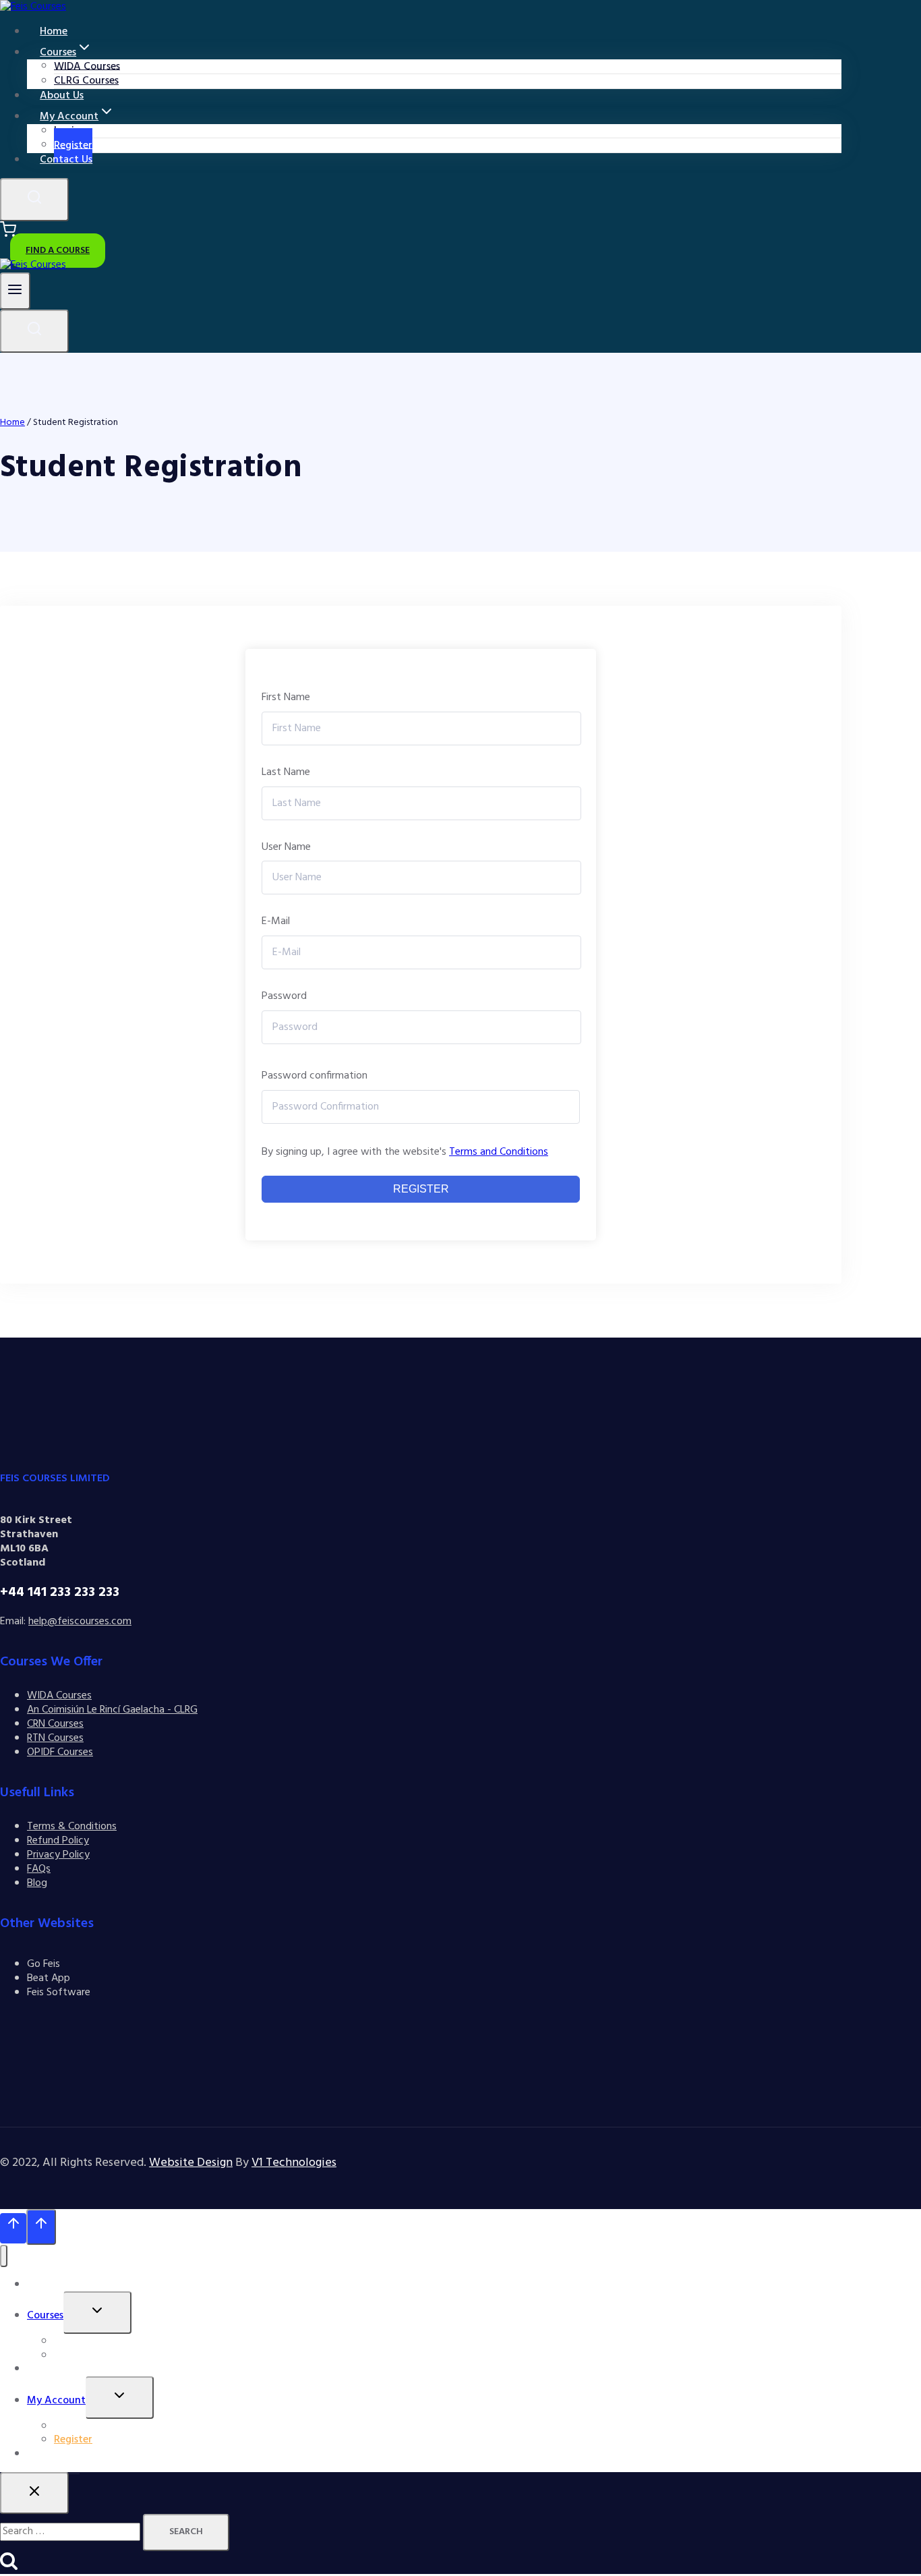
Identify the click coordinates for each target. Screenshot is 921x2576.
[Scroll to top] (13, 2228)
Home (41, 2285)
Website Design (191, 2163)
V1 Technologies (294, 2163)
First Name (286, 698)
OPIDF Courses (60, 1752)
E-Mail (276, 922)
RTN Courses (55, 1738)
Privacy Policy (58, 1855)
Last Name (286, 773)
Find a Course (58, 251)
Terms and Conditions (499, 1152)
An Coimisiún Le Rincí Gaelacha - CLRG (112, 1710)
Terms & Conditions (72, 1827)
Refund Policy (58, 1841)
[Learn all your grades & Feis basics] (33, 265)
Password (284, 997)
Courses (45, 2316)
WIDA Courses (59, 1696)
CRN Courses (55, 1724)
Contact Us (66, 160)
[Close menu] (4, 2256)
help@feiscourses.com (80, 1622)
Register (421, 1189)
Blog (37, 1883)
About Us (49, 2369)
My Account (56, 2401)
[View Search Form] (34, 200)
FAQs (39, 1869)
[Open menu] (15, 291)
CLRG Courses (86, 2355)
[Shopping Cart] (8, 235)
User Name (286, 848)
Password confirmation (315, 1076)
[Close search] (34, 2493)
